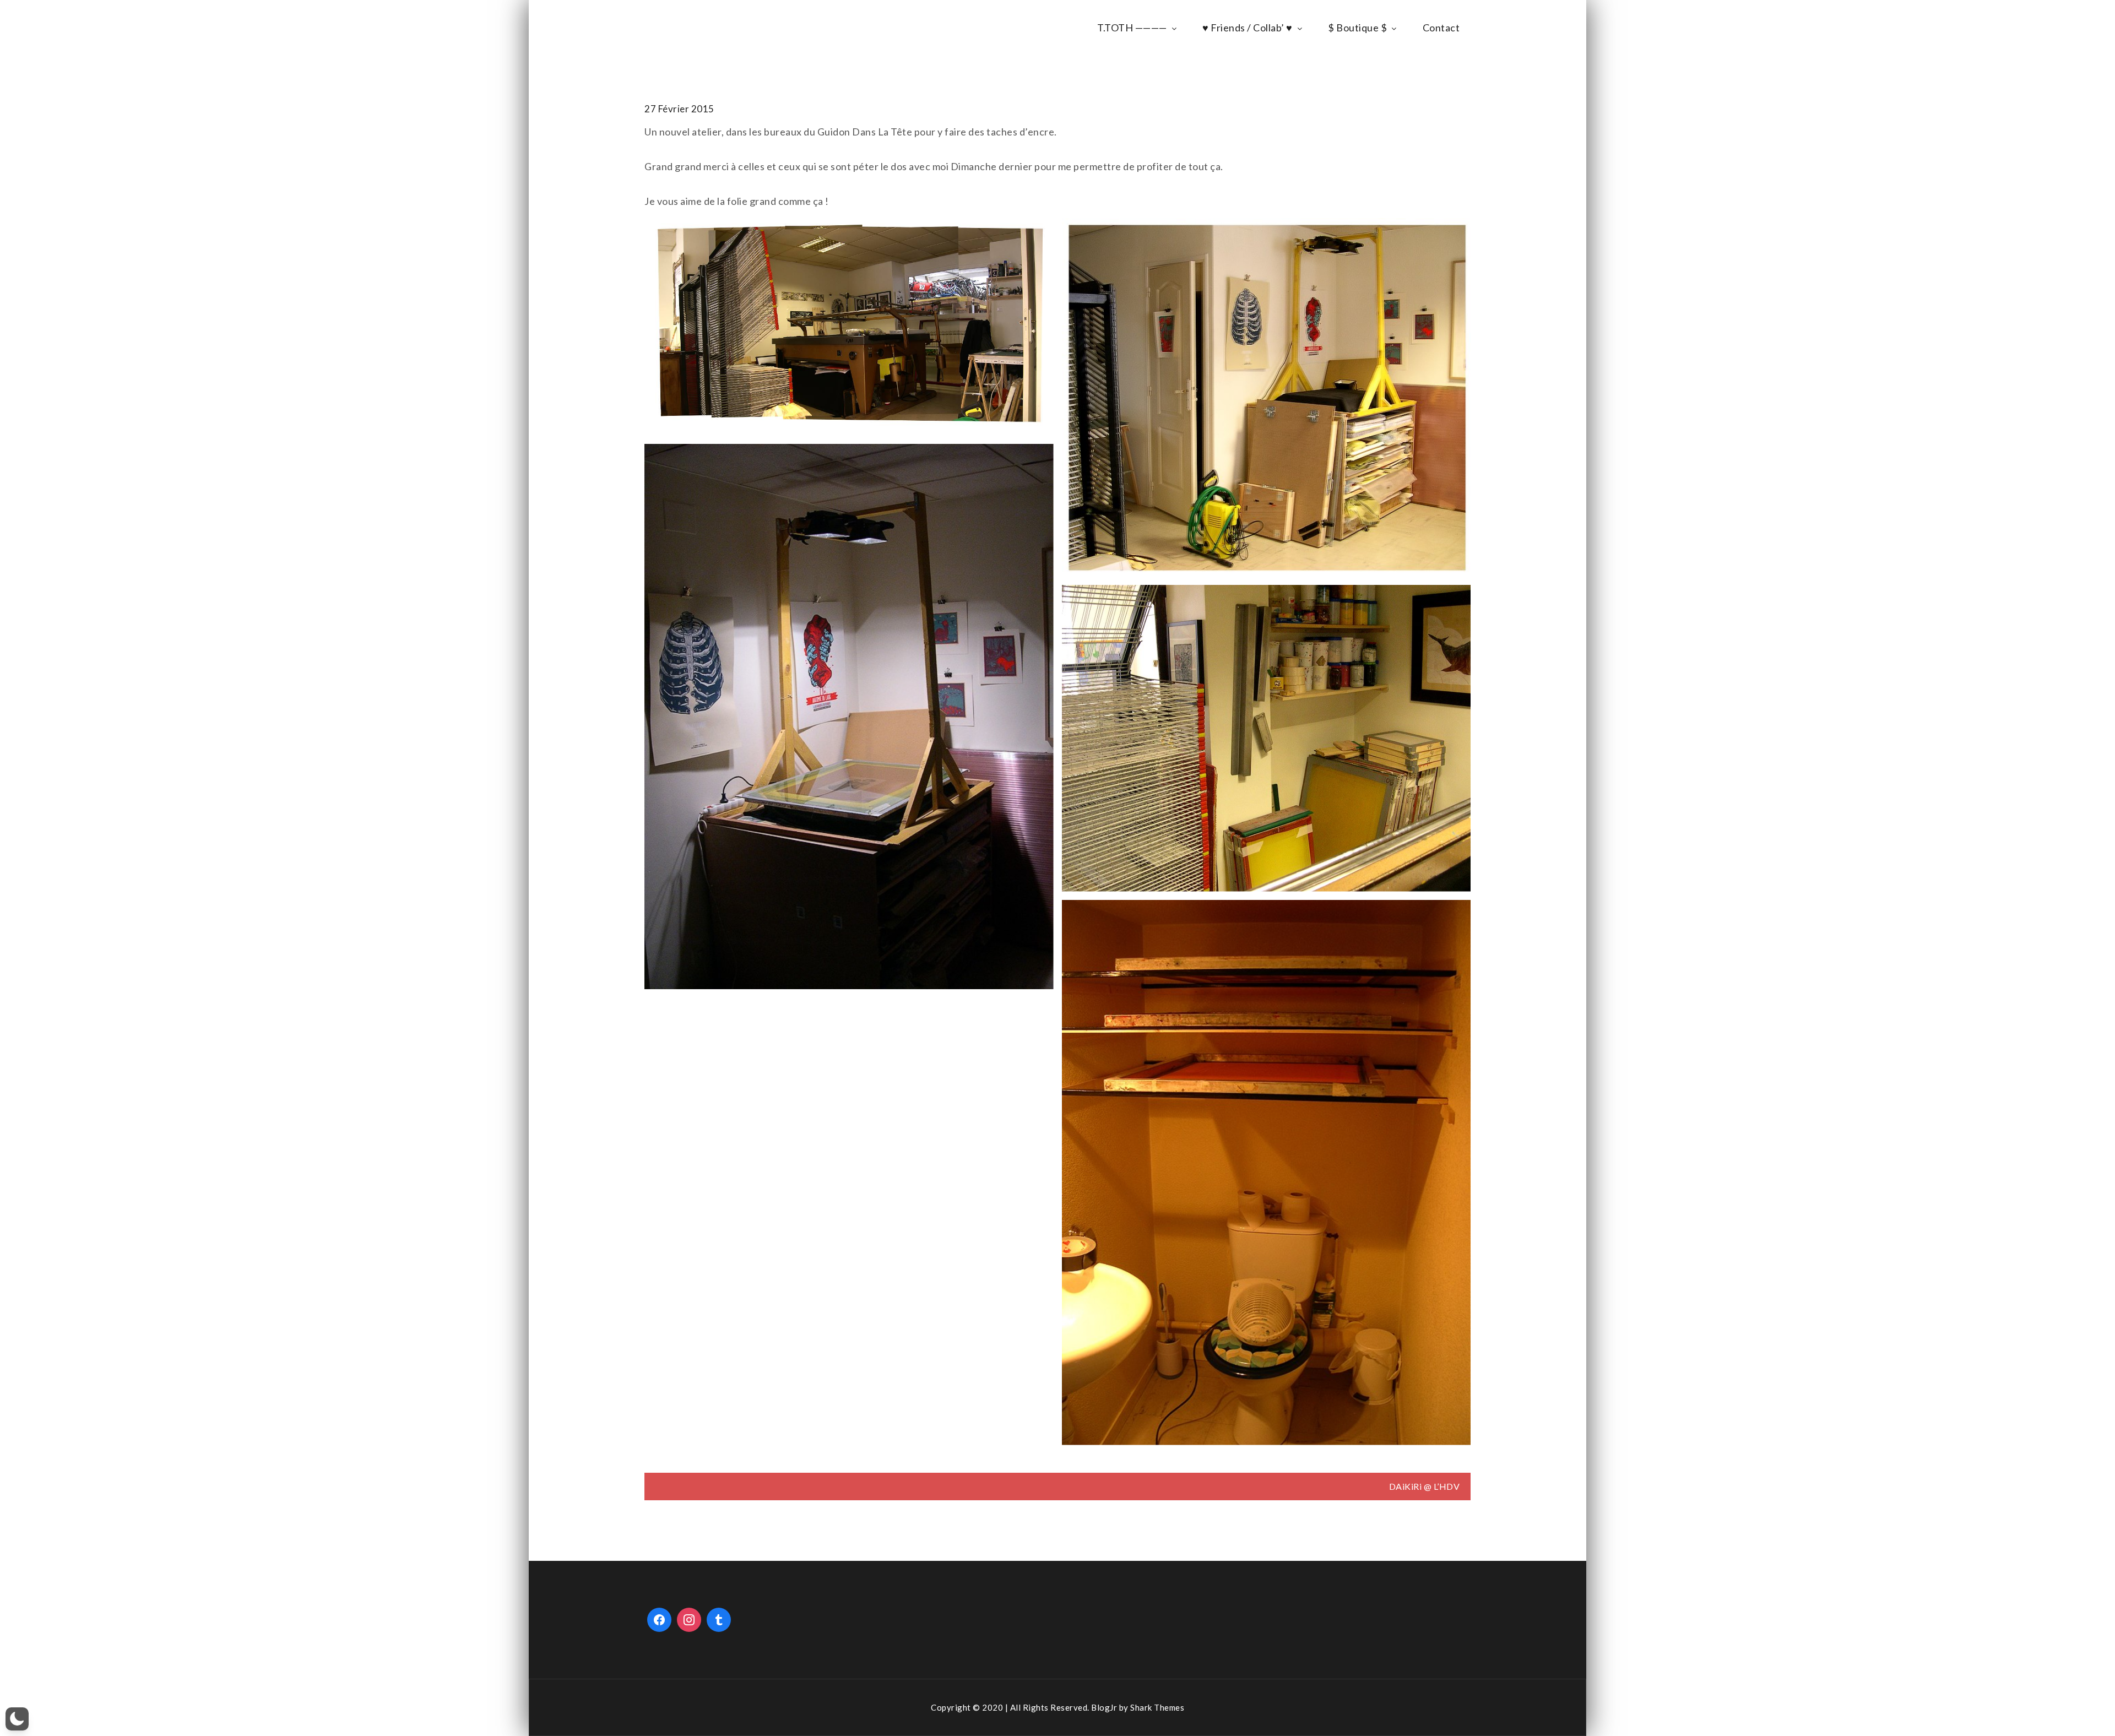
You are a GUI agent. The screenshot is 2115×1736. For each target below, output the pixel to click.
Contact (1441, 28)
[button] (17, 1719)
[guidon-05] (1267, 1173)
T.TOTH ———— (1132, 28)
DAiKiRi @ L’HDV (1425, 1486)
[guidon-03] (849, 717)
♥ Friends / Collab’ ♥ (1248, 28)
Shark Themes (1157, 1707)
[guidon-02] (1267, 397)
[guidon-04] (1267, 738)
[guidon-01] (849, 327)
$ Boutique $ (1357, 28)
